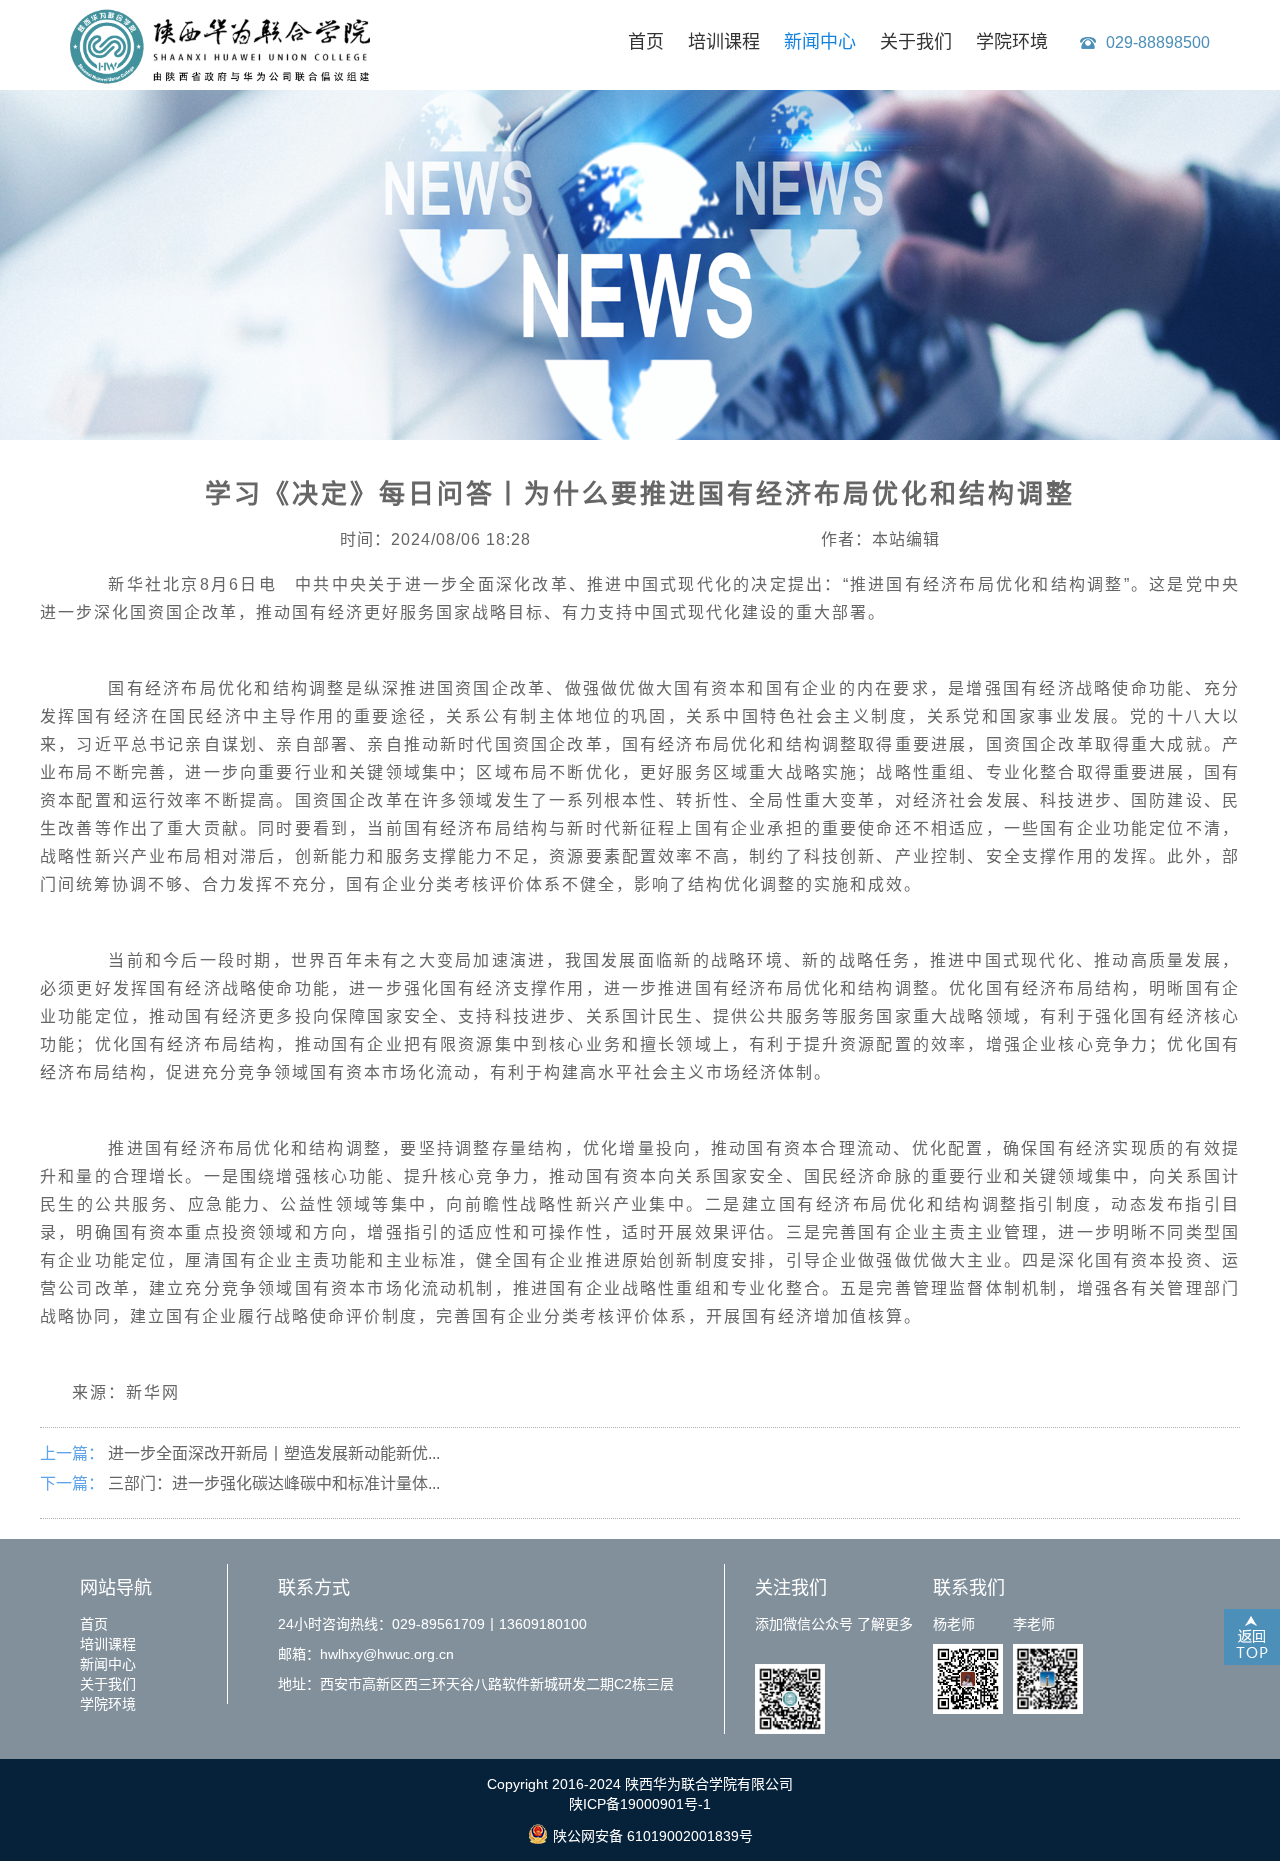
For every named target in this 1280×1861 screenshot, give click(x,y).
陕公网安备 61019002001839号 (653, 1836)
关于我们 (916, 42)
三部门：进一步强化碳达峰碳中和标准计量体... (274, 1483)
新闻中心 (820, 42)
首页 (646, 42)
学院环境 (1012, 42)
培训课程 (724, 42)
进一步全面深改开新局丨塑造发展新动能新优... (274, 1453)
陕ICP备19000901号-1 (640, 1804)
